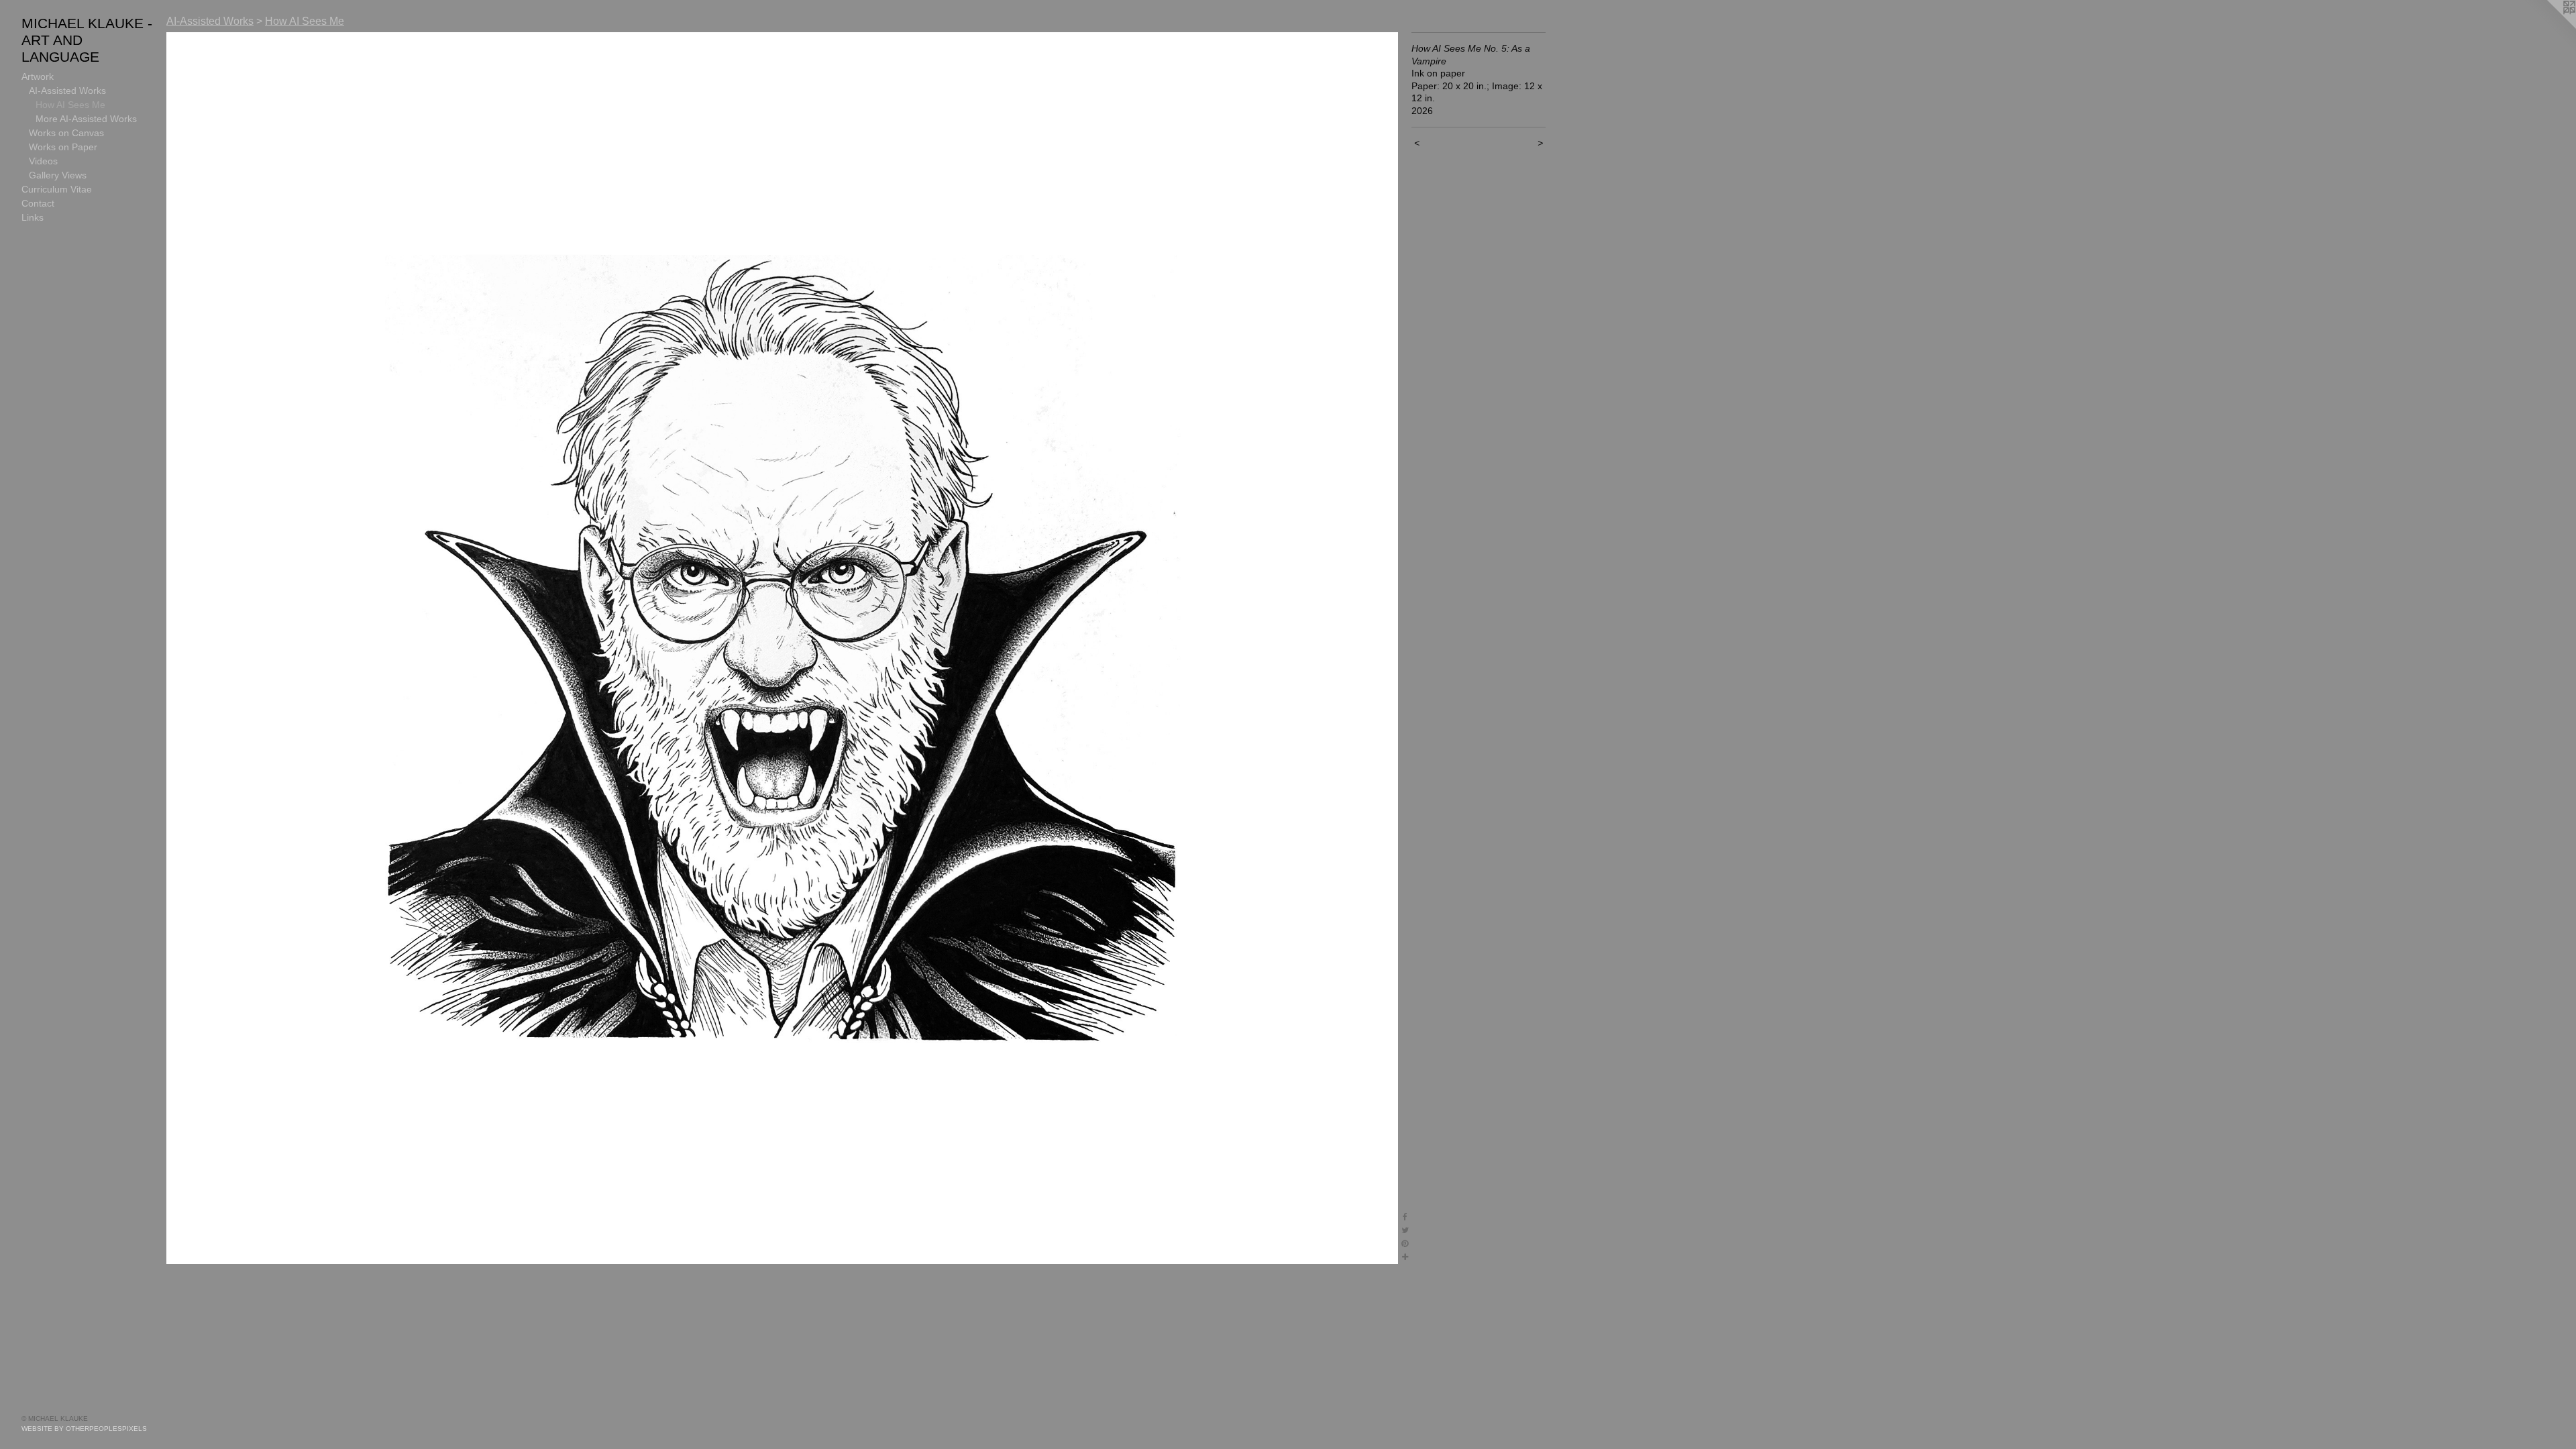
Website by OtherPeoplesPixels (84, 1429)
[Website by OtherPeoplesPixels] (2549, 27)
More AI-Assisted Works (86, 119)
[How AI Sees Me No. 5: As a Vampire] (782, 648)
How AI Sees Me (70, 105)
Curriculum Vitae (57, 189)
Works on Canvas (66, 133)
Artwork (38, 76)
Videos (43, 161)
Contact (38, 203)
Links (33, 217)
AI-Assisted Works (67, 91)
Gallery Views (58, 175)
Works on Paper (63, 147)
